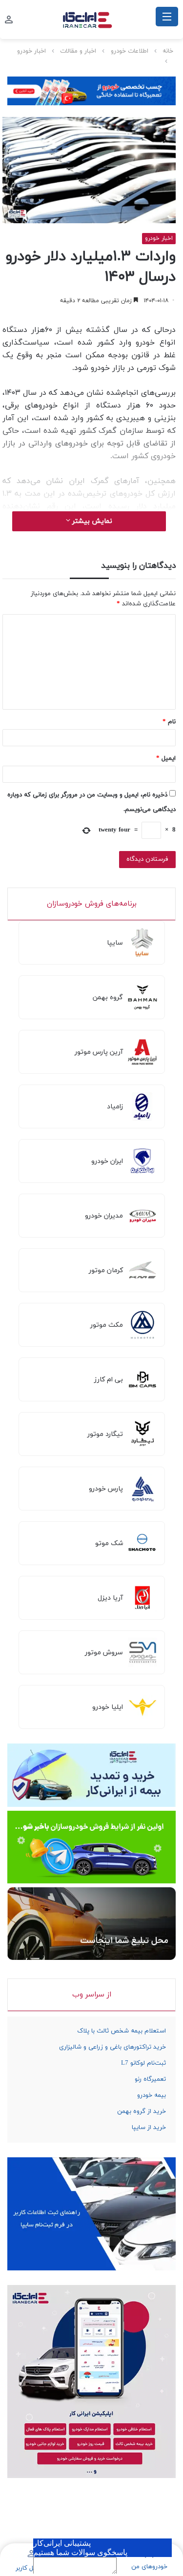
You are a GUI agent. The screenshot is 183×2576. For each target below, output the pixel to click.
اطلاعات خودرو (130, 51)
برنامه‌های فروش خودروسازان (92, 904)
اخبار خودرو (31, 51)
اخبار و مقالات (78, 51)
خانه (168, 51)
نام (169, 722)
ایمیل (166, 758)
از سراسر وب (92, 1995)
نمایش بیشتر (91, 521)
